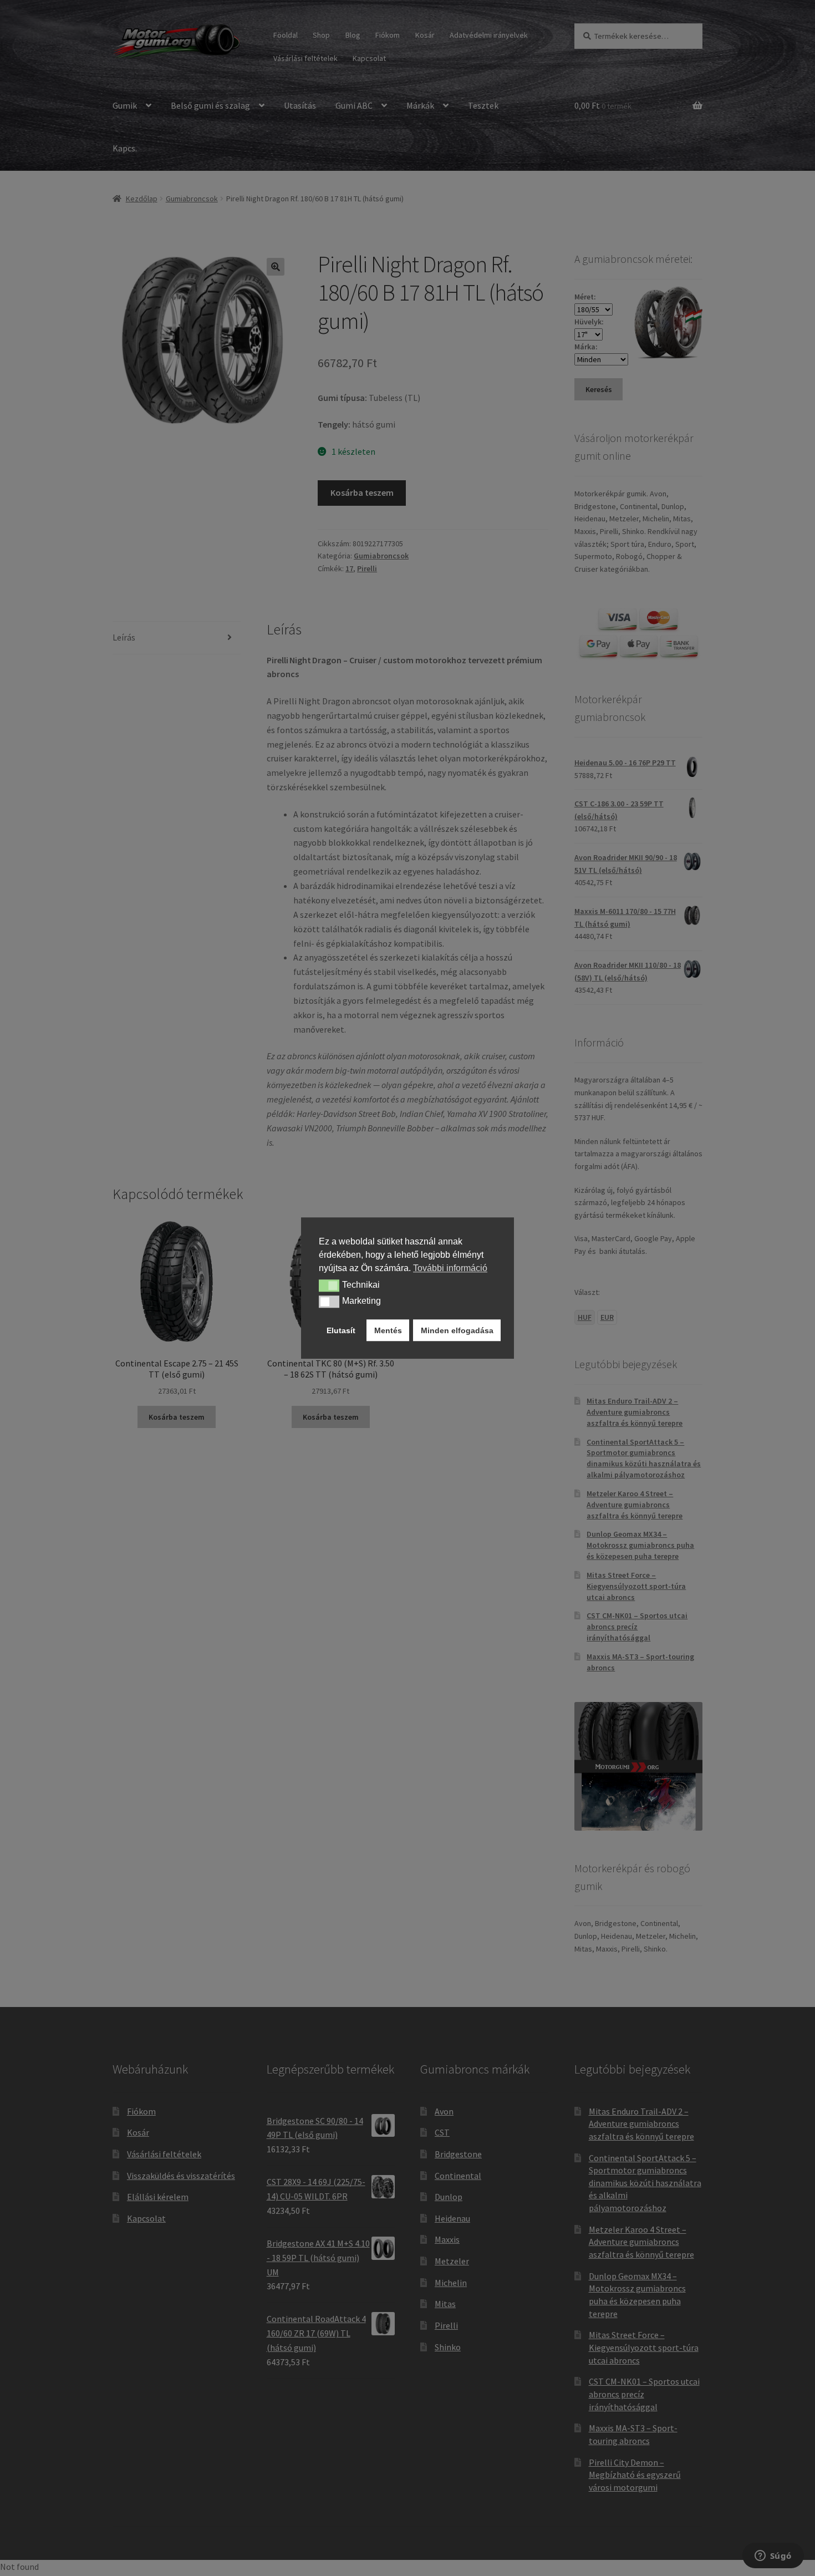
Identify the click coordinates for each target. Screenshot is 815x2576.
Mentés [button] (388, 1330)
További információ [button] (450, 1268)
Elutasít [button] (341, 1330)
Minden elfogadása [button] (457, 1330)
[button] (329, 1286)
